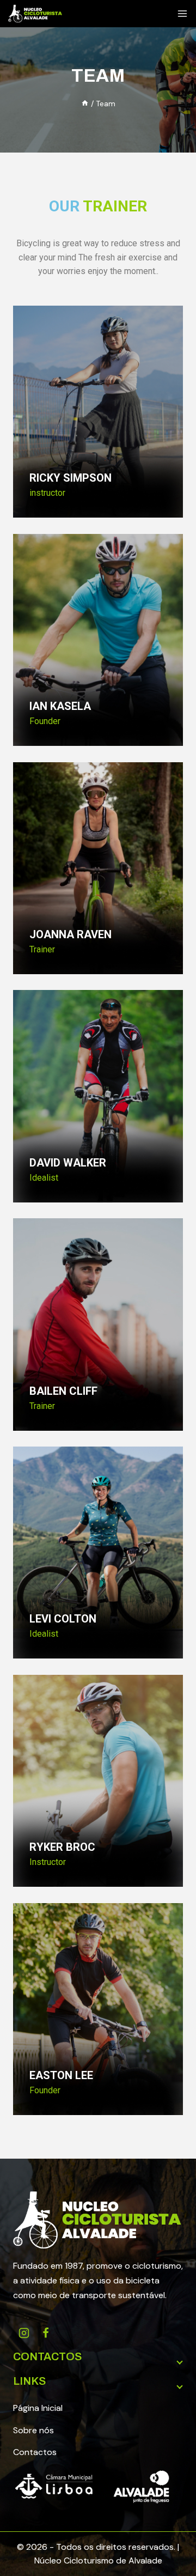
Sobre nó (31, 2430)
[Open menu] (182, 14)
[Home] (85, 104)
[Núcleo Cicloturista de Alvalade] (35, 14)
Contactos (35, 2452)
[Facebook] (46, 2333)
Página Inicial (38, 2408)
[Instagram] (24, 2333)
